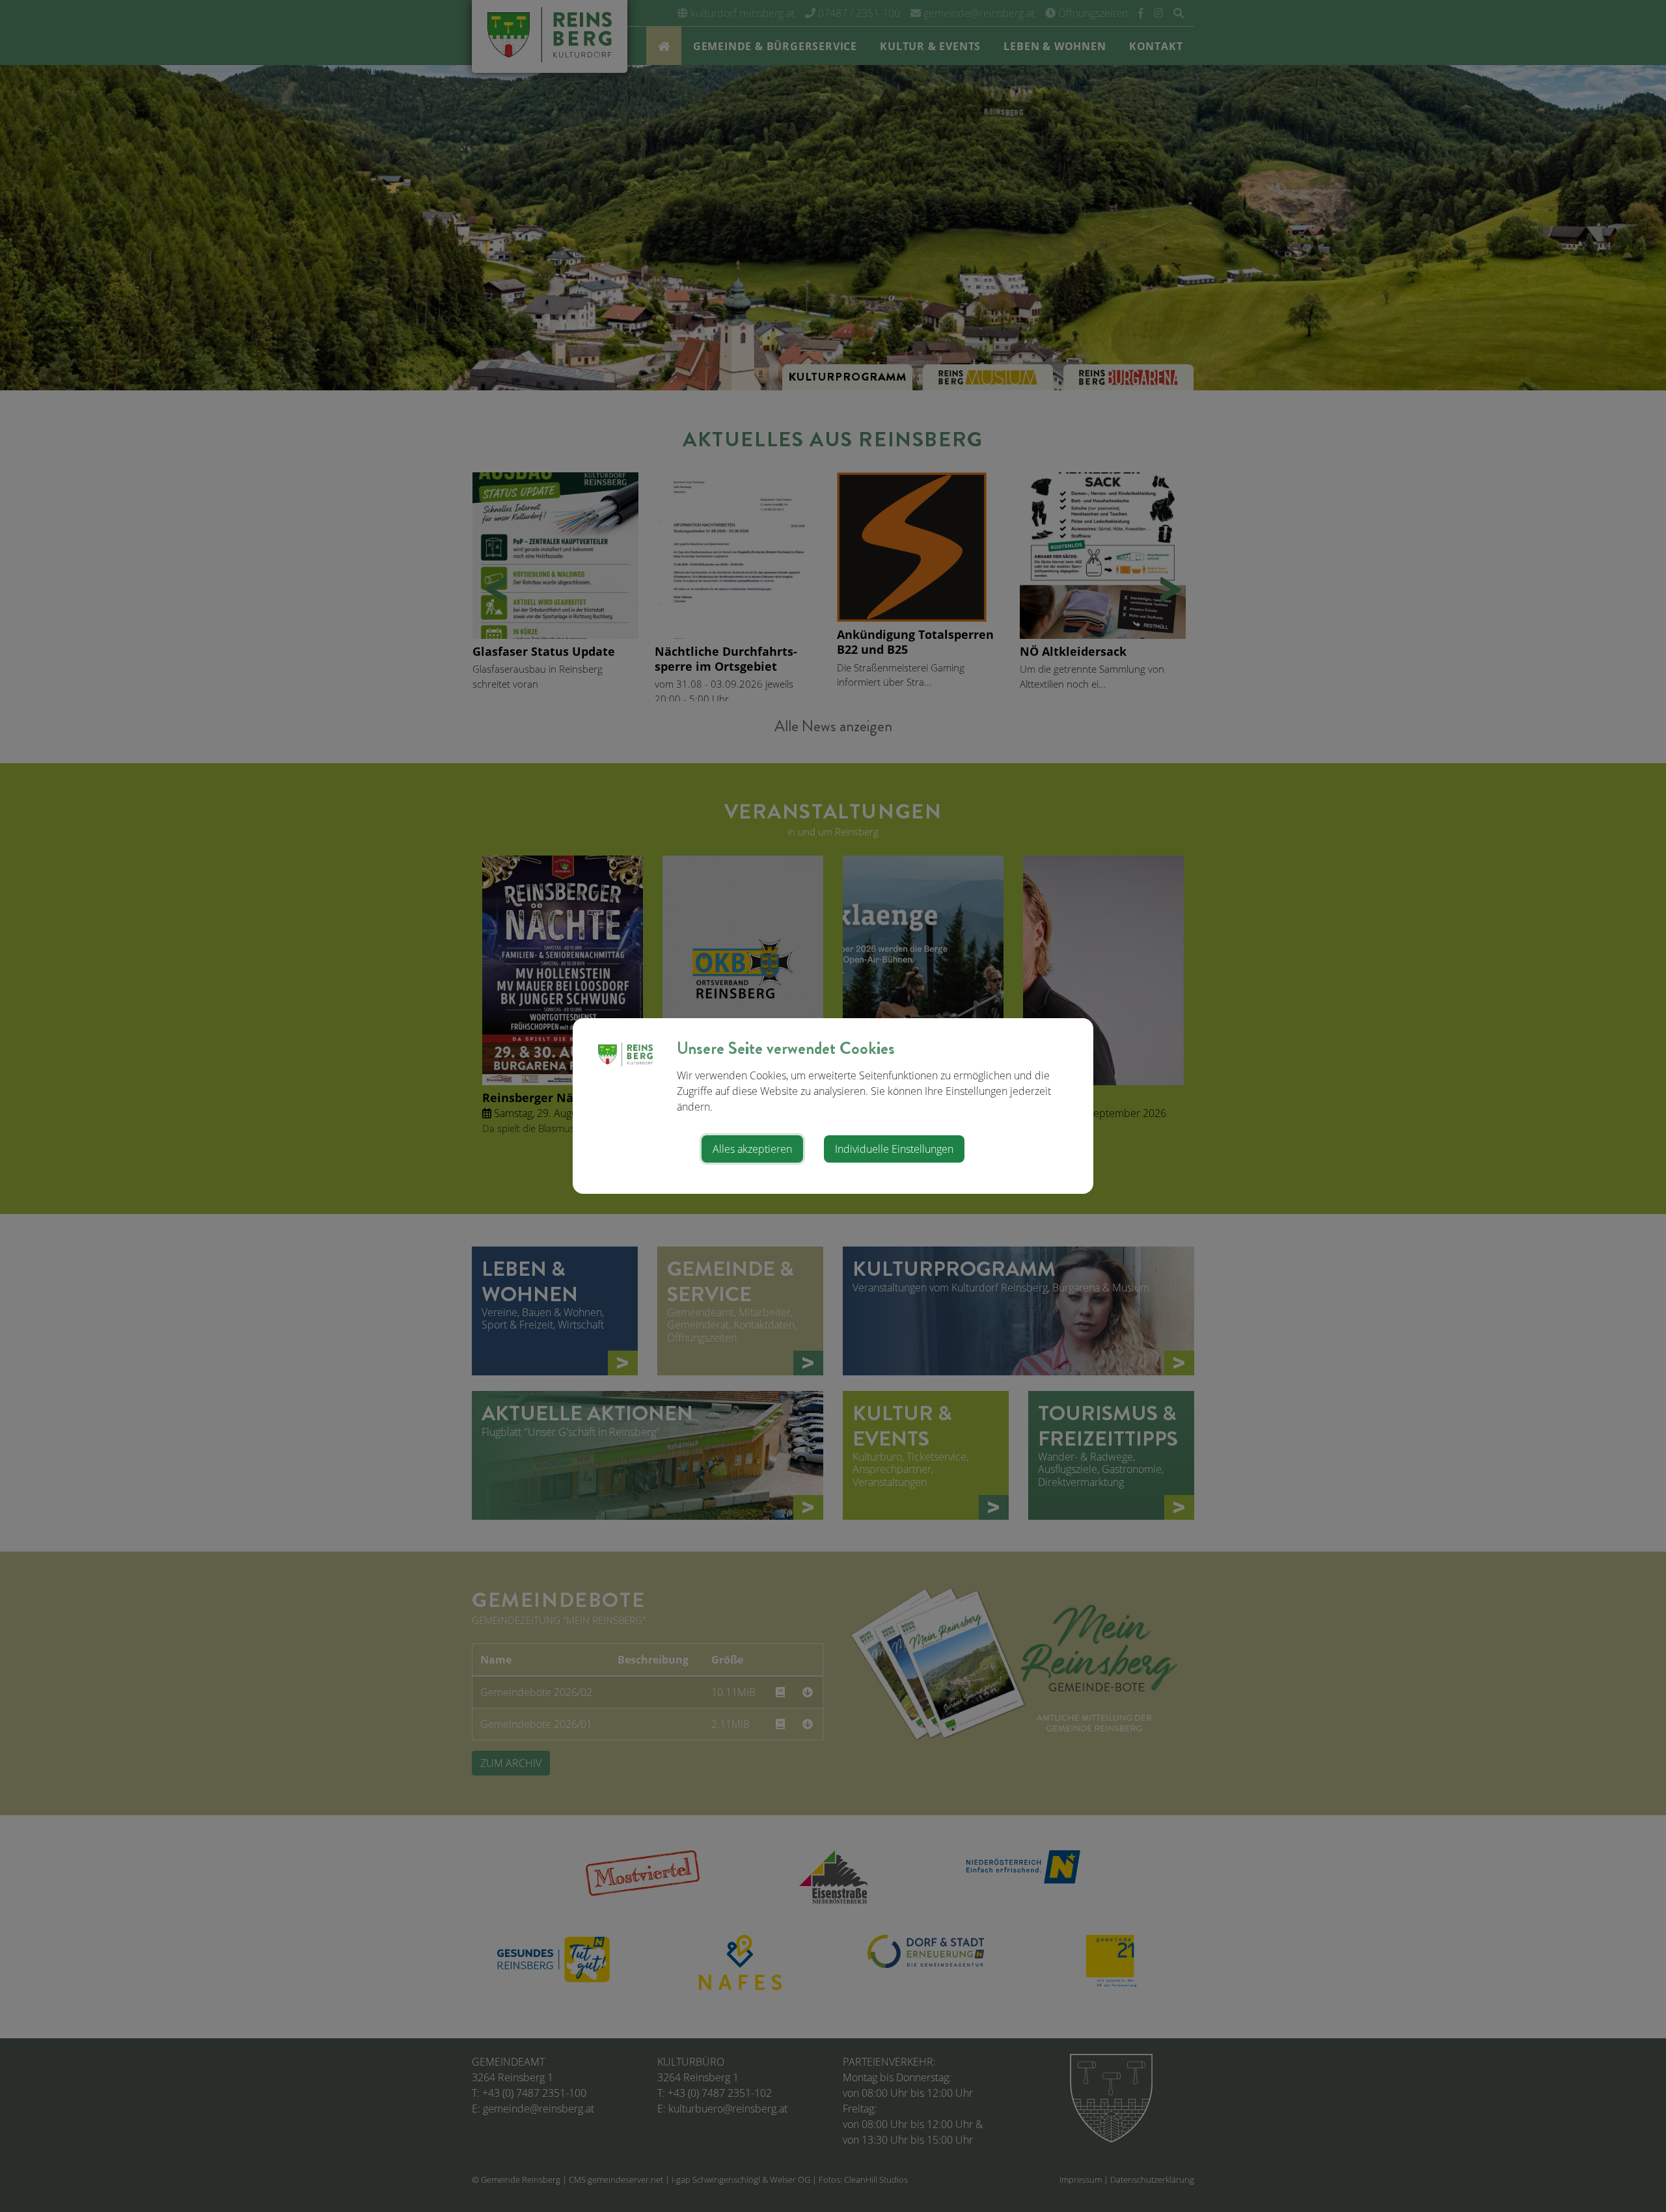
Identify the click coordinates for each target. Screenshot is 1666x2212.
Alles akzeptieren (752, 1149)
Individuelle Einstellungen (894, 1149)
